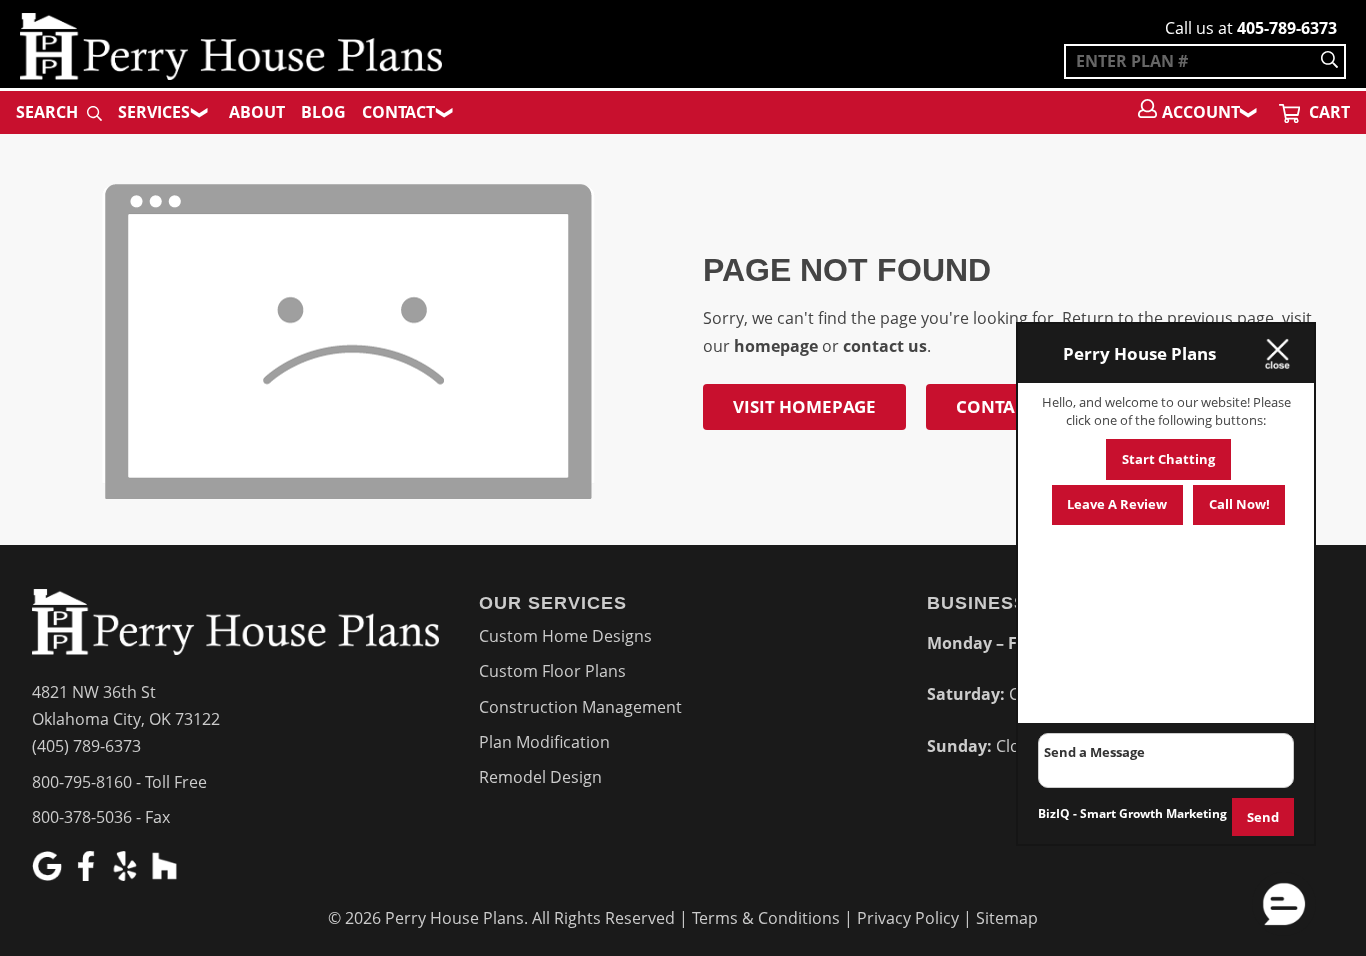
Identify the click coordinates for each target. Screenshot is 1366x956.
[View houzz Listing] (166, 875)
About (257, 112)
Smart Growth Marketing (1153, 813)
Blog (323, 112)
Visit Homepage (804, 406)
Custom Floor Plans (552, 671)
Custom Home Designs (565, 636)
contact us (885, 346)
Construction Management (580, 707)
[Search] (1329, 61)
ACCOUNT (1201, 112)
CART (1327, 112)
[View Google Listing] (49, 875)
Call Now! (1239, 504)
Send (1263, 817)
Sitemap (1007, 918)
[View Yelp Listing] (127, 875)
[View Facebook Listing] (88, 875)
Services (154, 112)
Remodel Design (540, 777)
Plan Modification (544, 742)
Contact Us (1009, 406)
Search (49, 112)
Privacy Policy (908, 918)
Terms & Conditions (766, 918)
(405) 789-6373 (86, 746)
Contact (398, 112)
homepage (776, 346)
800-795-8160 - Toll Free (119, 782)
